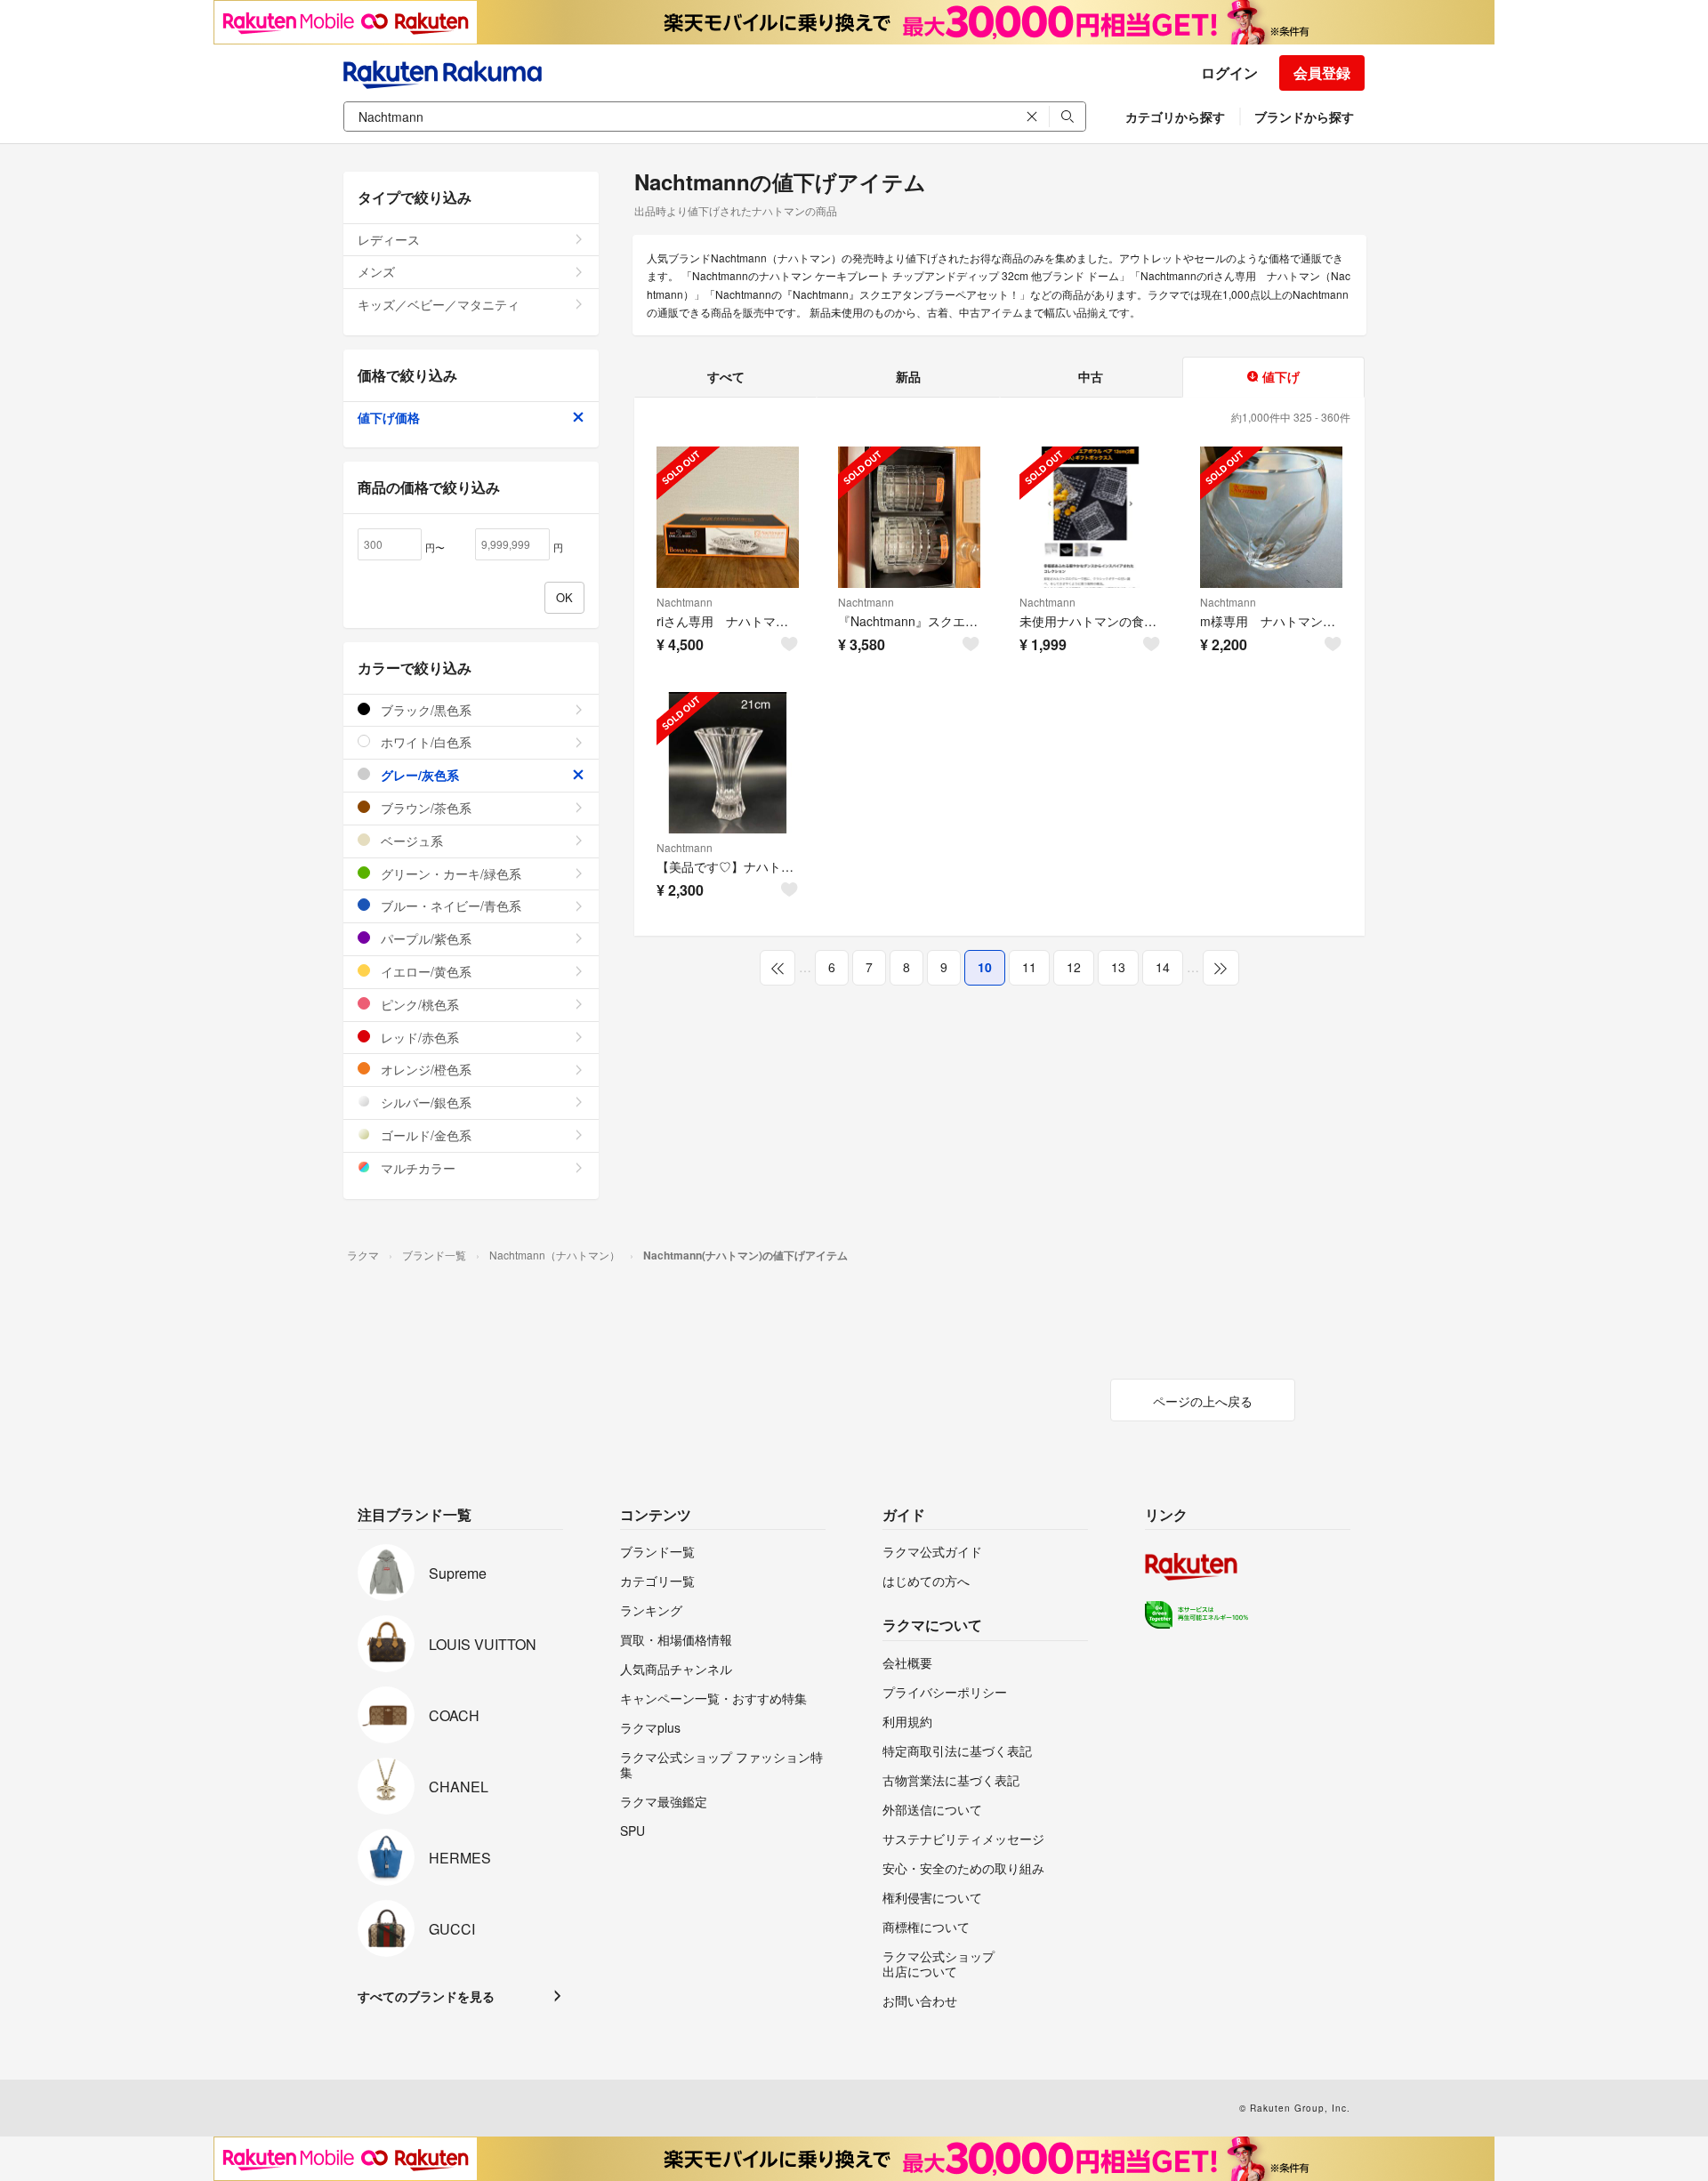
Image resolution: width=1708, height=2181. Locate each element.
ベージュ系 (410, 841)
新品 (908, 376)
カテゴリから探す (1175, 117)
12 (1074, 967)
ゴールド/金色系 (424, 1135)
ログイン (1229, 72)
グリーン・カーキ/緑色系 (449, 873)
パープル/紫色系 (424, 938)
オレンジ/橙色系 (424, 1069)
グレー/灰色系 (418, 775)
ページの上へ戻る (1203, 1401)
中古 (1091, 376)
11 (1029, 967)
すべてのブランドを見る (426, 1996)
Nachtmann (685, 602)
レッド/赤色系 (418, 1037)
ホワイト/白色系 (424, 742)
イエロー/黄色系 (424, 971)
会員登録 (1322, 72)
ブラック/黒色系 (424, 710)
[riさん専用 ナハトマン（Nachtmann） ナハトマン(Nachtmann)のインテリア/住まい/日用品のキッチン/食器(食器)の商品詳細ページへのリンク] (728, 518)
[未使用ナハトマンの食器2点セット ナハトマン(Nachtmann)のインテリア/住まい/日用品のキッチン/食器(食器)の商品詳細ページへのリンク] (1091, 518)
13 (1118, 967)
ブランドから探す (1304, 117)
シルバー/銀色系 (424, 1102)
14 (1163, 967)
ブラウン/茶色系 (424, 808)
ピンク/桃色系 (418, 1004)
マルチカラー (416, 1168)
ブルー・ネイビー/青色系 (449, 905)
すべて (726, 376)
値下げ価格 (389, 417)
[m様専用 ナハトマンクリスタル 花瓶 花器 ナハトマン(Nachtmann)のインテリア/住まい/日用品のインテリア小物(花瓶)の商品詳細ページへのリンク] (1271, 518)
